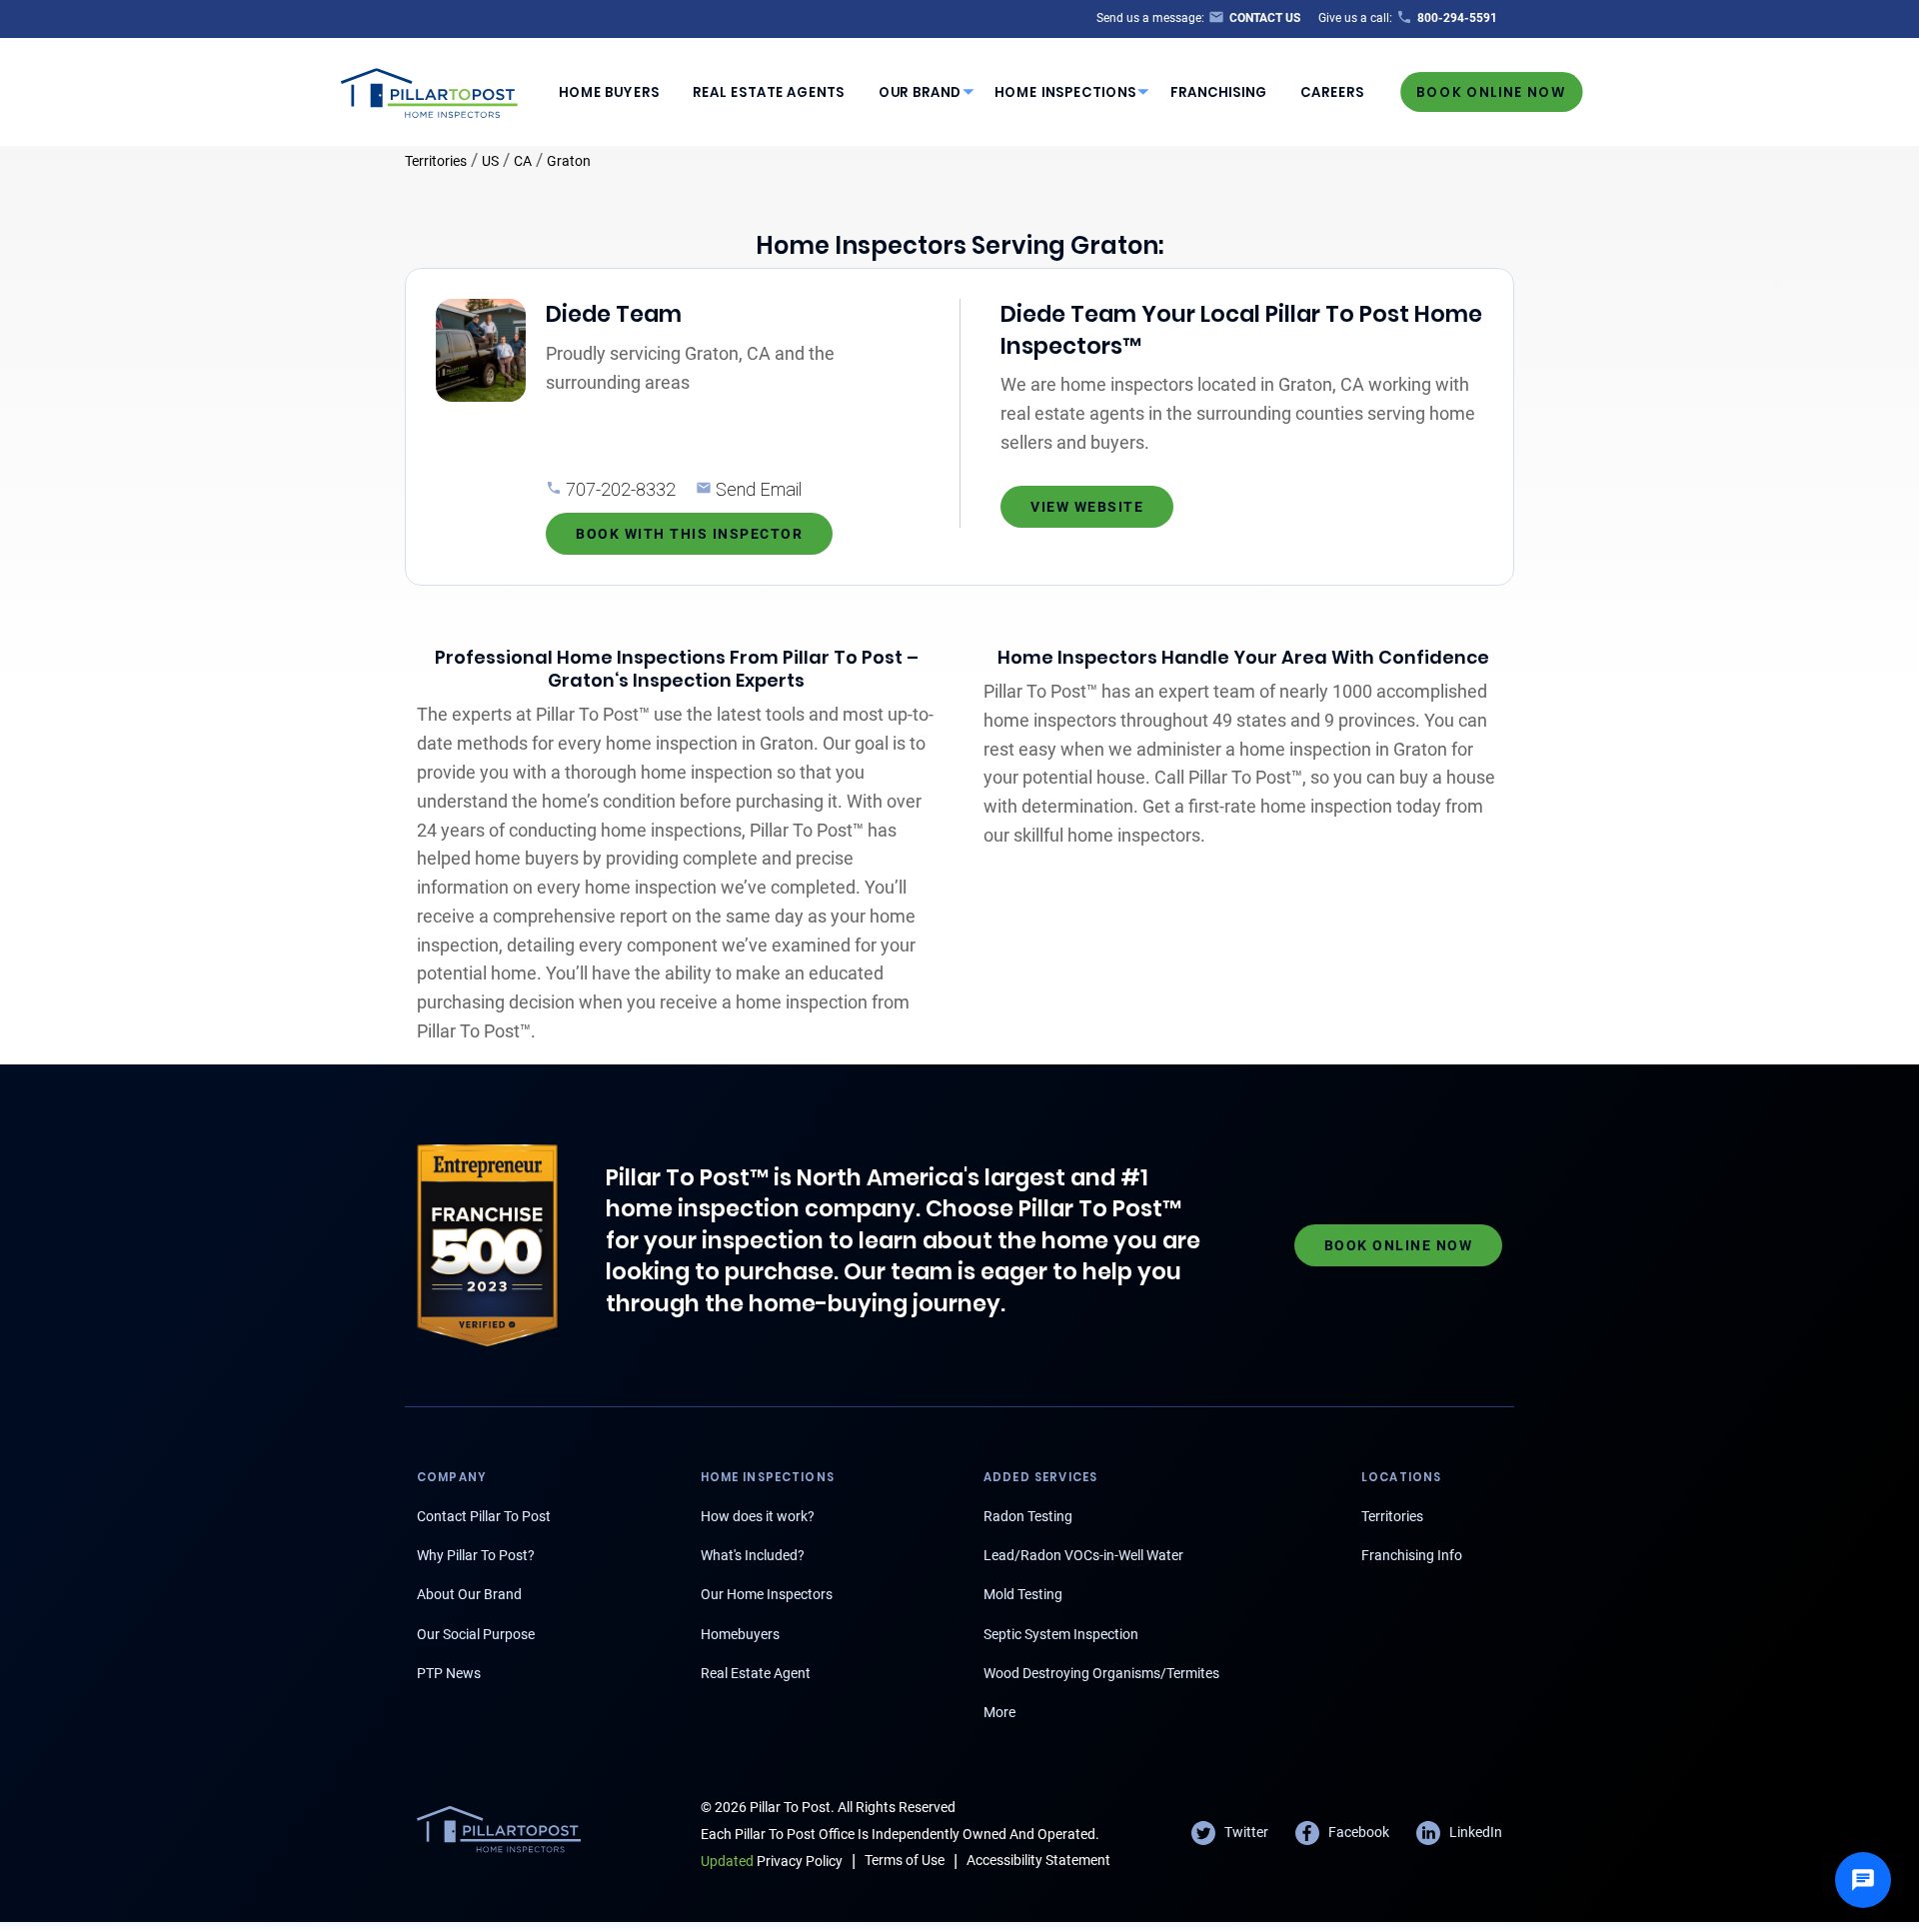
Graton (569, 161)
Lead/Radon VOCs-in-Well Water (1083, 1555)
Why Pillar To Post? (476, 1555)
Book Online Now (1491, 91)
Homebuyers (740, 1634)
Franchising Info (1412, 1555)
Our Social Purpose (476, 1634)
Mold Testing (1023, 1594)
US (490, 161)
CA (523, 161)
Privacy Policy (772, 1861)
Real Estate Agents (769, 92)
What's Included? (753, 1555)
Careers (1332, 92)
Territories (436, 161)
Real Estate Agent (756, 1673)
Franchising (1219, 92)
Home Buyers (609, 92)
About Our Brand (469, 1594)
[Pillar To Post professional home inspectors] (430, 90)
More (999, 1712)
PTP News (449, 1673)
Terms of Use (905, 1860)
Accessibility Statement (1038, 1860)
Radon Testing (1028, 1516)
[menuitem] (609, 92)
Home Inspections (1065, 92)
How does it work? (758, 1516)
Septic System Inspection (1061, 1634)
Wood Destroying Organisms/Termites (1101, 1673)
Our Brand (920, 92)
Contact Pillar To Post (484, 1516)
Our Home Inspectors (767, 1594)
